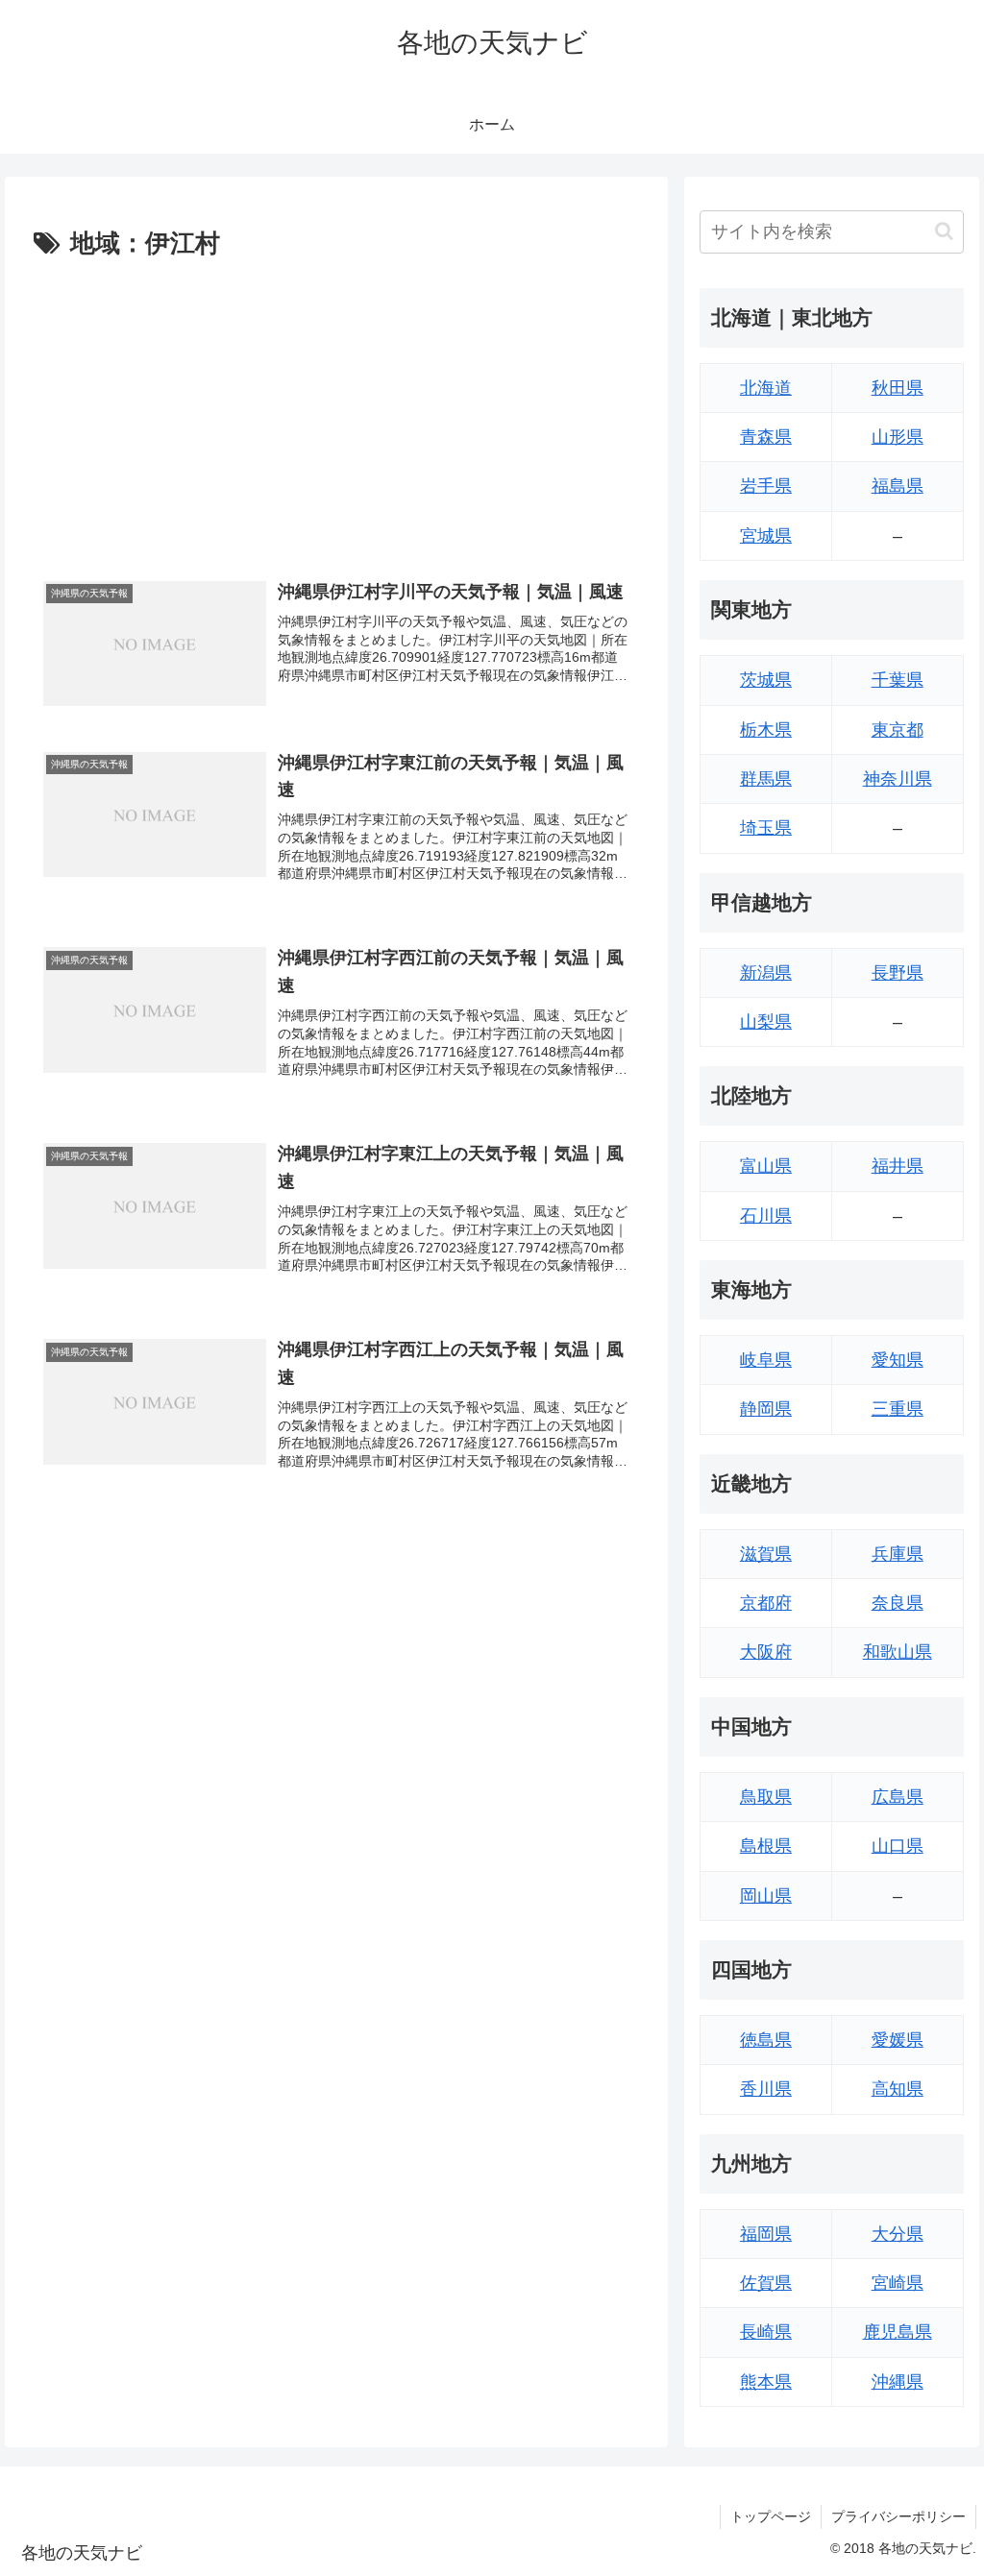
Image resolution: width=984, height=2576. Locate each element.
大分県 (898, 2234)
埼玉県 (766, 828)
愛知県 (898, 1360)
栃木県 (766, 730)
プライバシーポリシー (898, 2516)
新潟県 (766, 973)
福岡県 (766, 2234)
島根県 (766, 1846)
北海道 (766, 388)
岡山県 (766, 1896)
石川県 (766, 1216)
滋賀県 (766, 1554)
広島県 (898, 1797)
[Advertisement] (336, 410)
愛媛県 (898, 2040)
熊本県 (766, 2382)
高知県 (898, 2089)
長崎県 (766, 2332)
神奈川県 (898, 779)
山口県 (898, 1846)
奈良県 (898, 1603)
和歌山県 (898, 1652)
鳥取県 (766, 1797)
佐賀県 (766, 2283)
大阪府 (766, 1652)
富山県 (766, 1166)
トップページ (771, 2516)
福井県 (898, 1166)
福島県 (898, 486)
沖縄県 (898, 2382)
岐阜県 (766, 1360)
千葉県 (898, 680)
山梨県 (766, 1022)
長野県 (898, 973)
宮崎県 (898, 2283)
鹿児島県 (898, 2332)
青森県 (766, 437)
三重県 (898, 1409)
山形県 (898, 437)
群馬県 (766, 779)
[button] (944, 231)
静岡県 (766, 1409)
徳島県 (766, 2040)
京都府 (766, 1603)
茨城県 (766, 680)
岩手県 (766, 486)
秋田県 (898, 388)
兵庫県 (898, 1554)
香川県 (766, 2089)
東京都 (898, 730)
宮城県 (766, 536)
